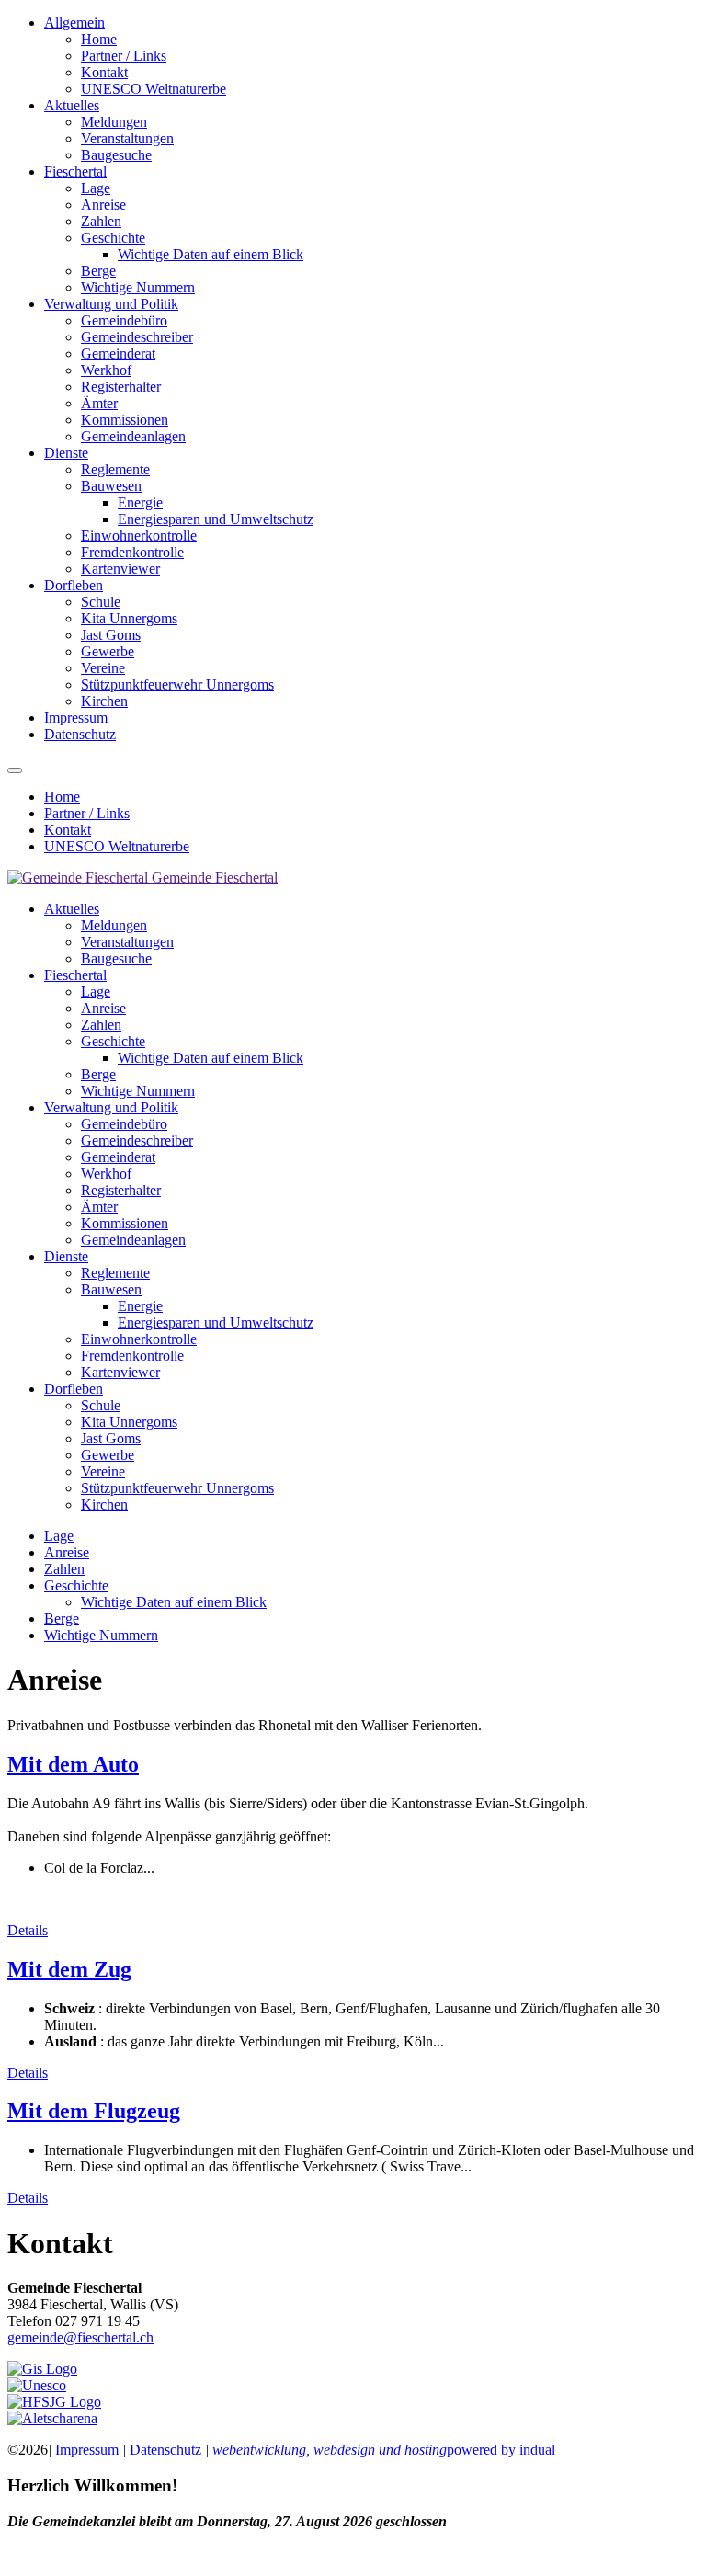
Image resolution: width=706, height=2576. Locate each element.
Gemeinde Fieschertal (215, 878)
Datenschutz (167, 2450)
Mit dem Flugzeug (94, 2111)
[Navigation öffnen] (15, 770)
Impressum (89, 2450)
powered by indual (384, 2450)
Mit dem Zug (69, 1969)
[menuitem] (371, 56)
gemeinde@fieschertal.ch (80, 2337)
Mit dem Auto (73, 1764)
